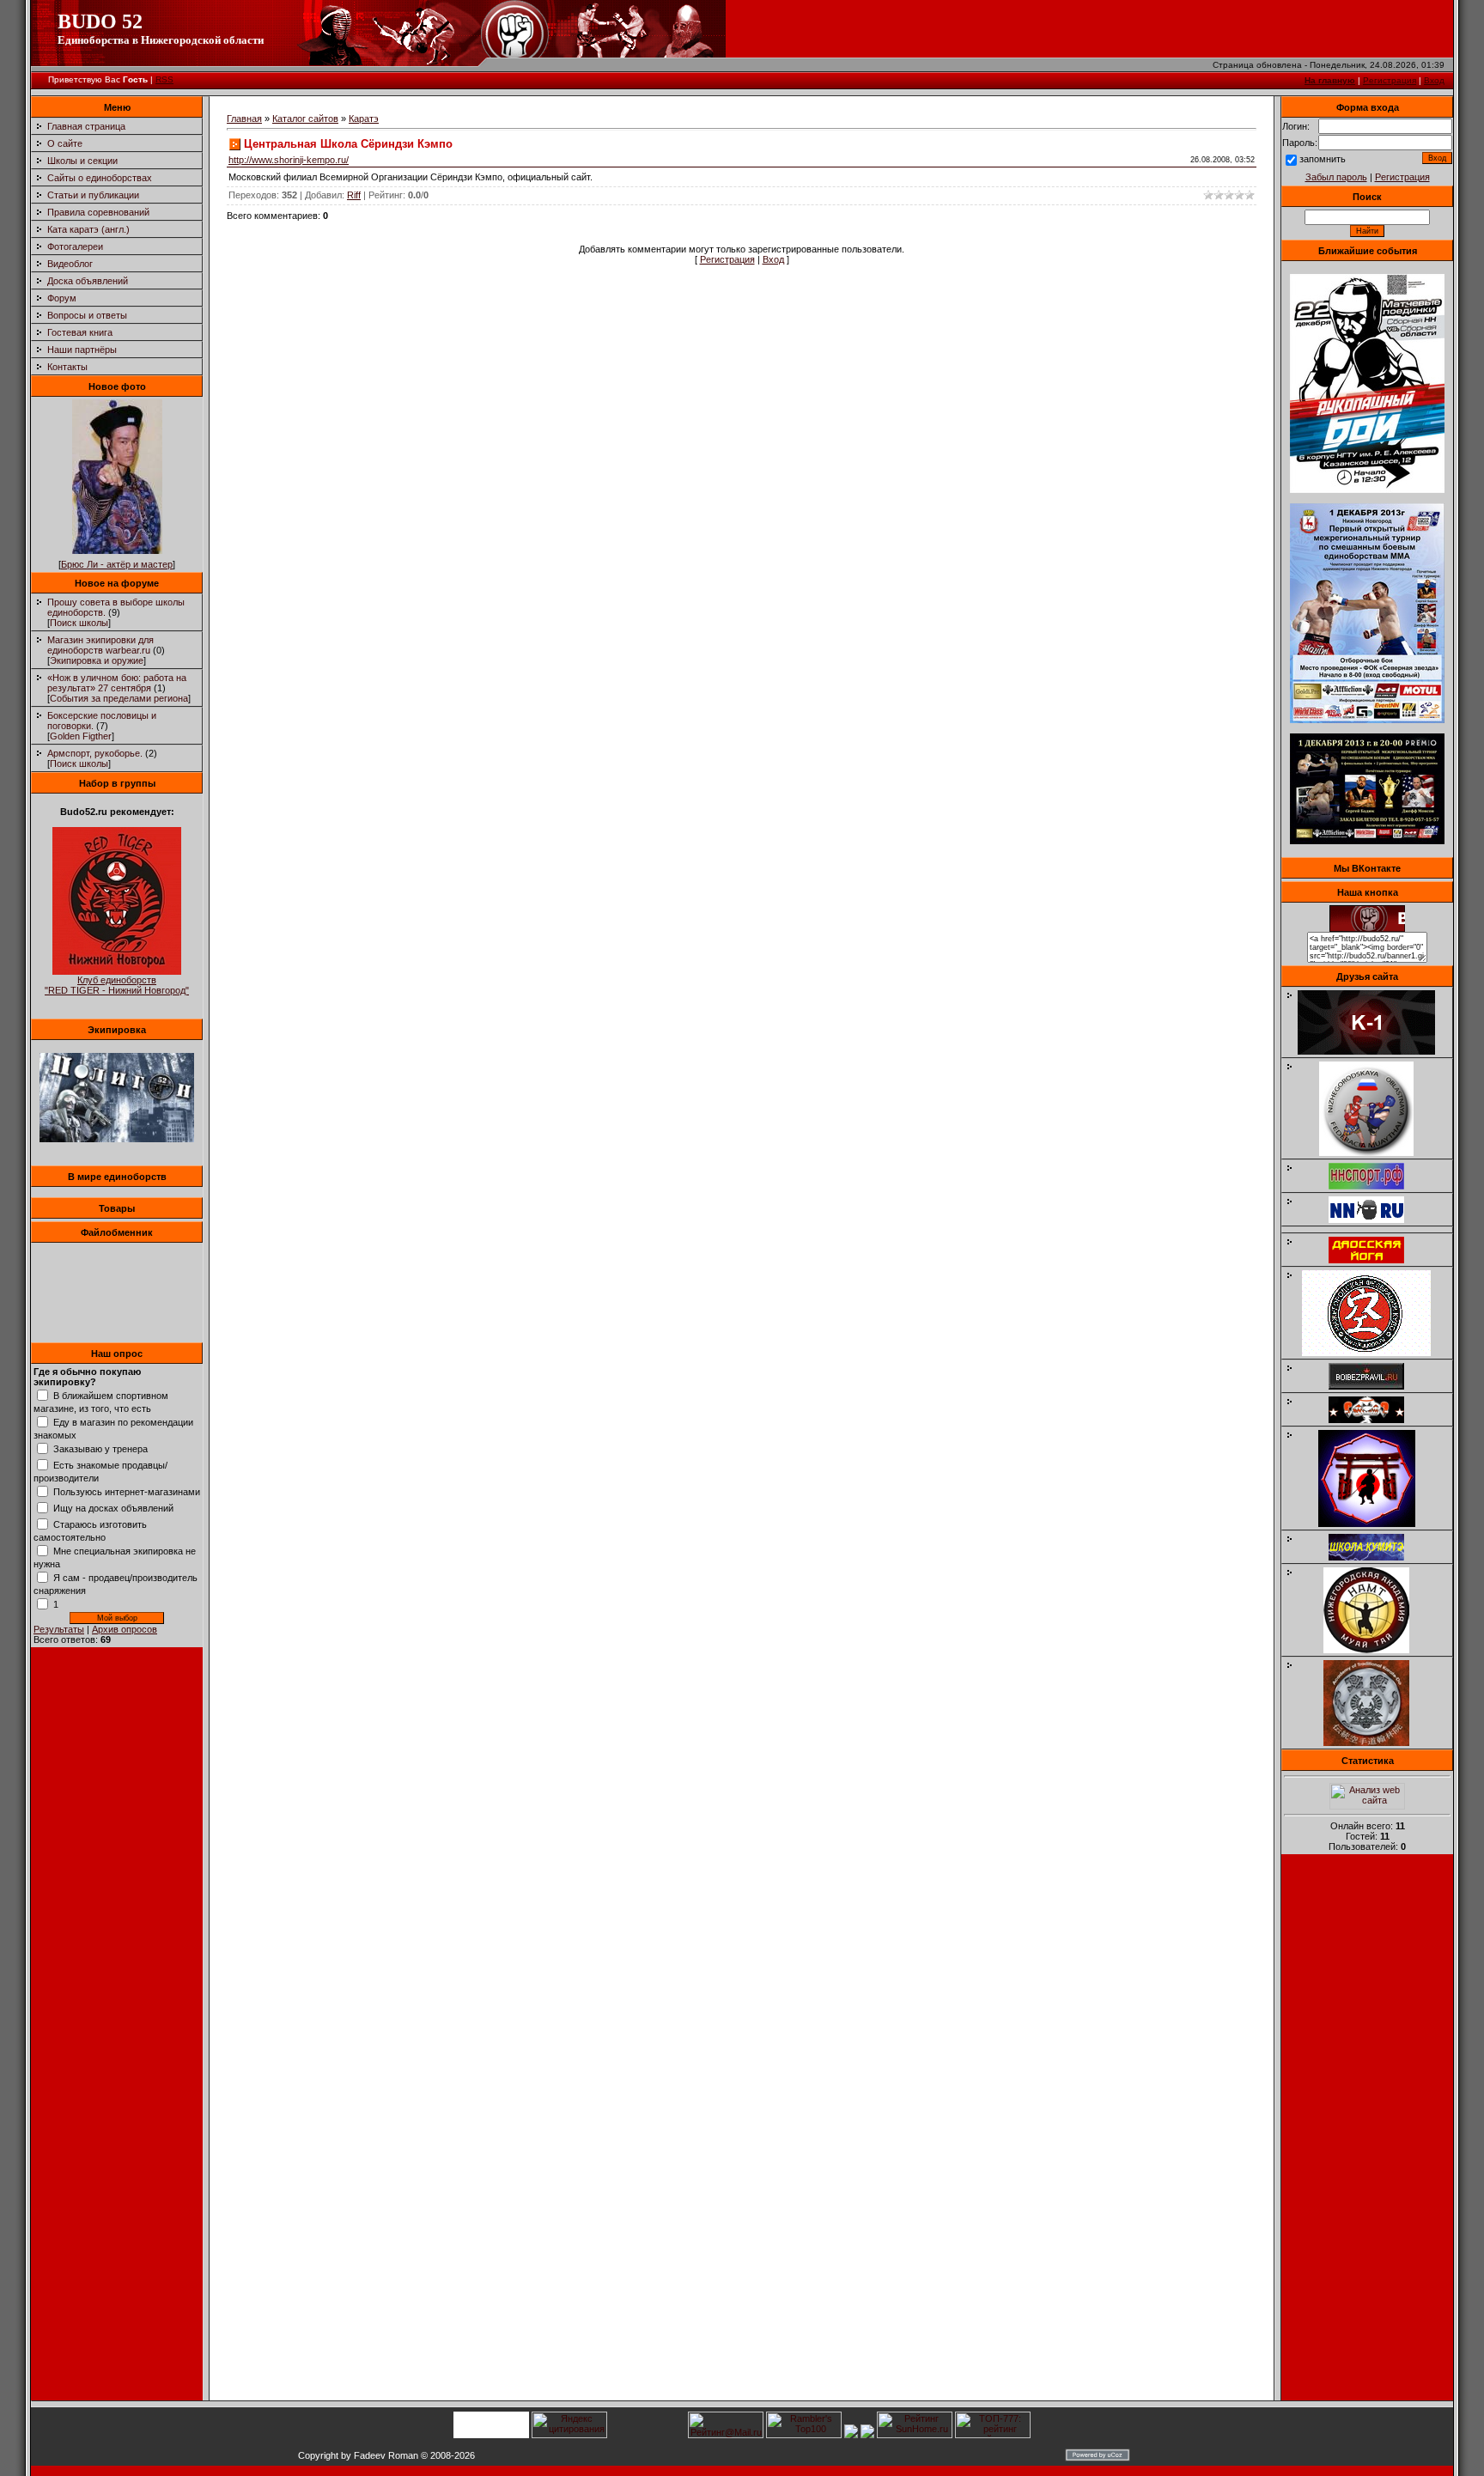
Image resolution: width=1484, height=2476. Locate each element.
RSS (164, 79)
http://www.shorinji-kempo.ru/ (289, 160)
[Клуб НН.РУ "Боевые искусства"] (1375, 1220)
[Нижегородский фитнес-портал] (1375, 1226)
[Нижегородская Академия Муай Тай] (1375, 1650)
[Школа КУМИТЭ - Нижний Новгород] (1375, 1557)
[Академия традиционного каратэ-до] (1375, 1743)
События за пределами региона (119, 698)
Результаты (59, 1629)
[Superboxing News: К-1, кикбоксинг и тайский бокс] (1375, 1051)
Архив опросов (125, 1629)
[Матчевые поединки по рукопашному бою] (1367, 490)
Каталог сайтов (305, 119)
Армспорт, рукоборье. (95, 753)
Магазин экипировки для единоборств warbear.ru (100, 645)
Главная (244, 119)
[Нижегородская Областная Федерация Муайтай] (1375, 1153)
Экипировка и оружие (97, 660)
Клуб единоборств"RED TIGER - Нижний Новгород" (117, 985)
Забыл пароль (1336, 177)
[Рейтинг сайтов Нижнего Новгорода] (851, 2435)
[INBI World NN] (1375, 1260)
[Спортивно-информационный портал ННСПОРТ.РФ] (1375, 1186)
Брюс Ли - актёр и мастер (117, 564)
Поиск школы (79, 623)
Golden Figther (81, 736)
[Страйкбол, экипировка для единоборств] (117, 1139)
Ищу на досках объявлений (113, 1508)
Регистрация (1390, 80)
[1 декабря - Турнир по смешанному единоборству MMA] (1367, 720)
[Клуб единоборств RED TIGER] (117, 971)
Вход (1434, 80)
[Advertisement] (1367, 2132)
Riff (354, 195)
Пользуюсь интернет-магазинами (127, 1492)
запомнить (1323, 159)
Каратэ (364, 119)
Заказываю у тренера (100, 1449)
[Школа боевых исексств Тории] (1375, 1524)
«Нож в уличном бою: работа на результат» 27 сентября (117, 683)
